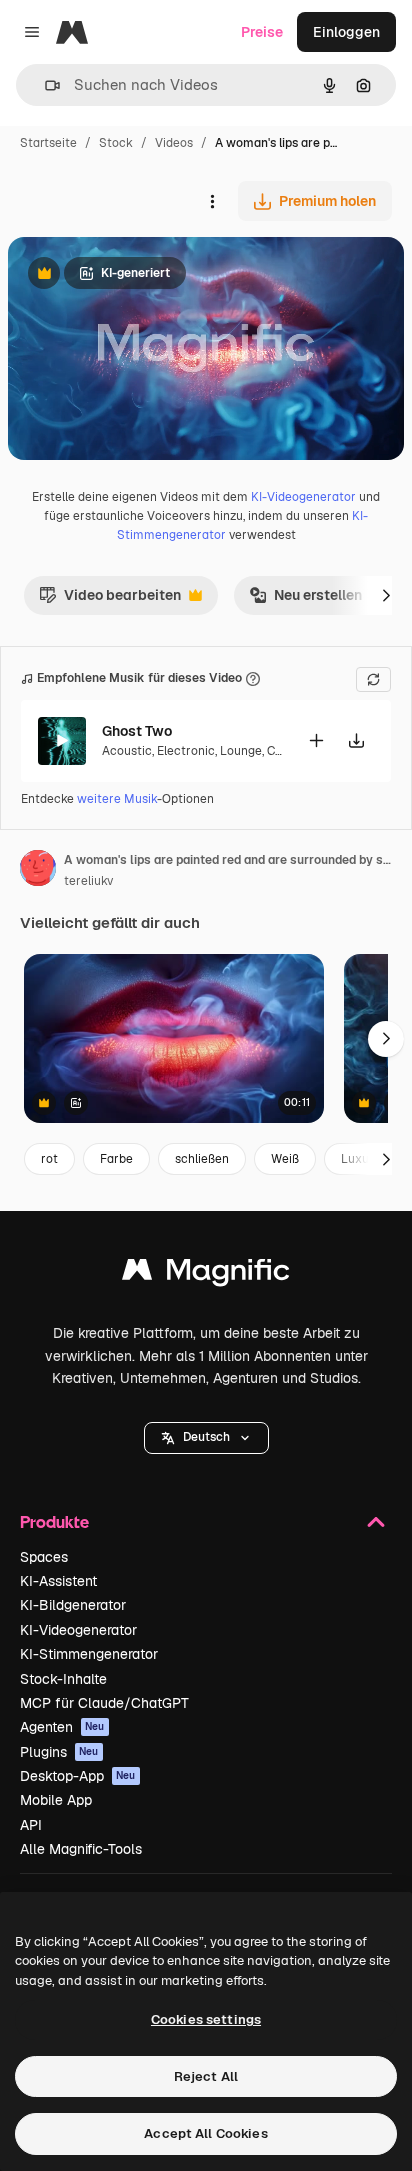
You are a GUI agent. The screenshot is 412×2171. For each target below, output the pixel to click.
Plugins (59, 1752)
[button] (206, 1438)
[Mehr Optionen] (212, 201)
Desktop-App (78, 1776)
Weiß (285, 1159)
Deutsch (206, 1437)
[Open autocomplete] (44, 85)
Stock (116, 143)
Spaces (44, 1557)
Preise (262, 32)
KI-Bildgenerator (73, 1605)
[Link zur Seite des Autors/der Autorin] (38, 871)
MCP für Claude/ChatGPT (104, 1703)
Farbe (116, 1159)
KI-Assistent (58, 1581)
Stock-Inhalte (63, 1679)
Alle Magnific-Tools (81, 1849)
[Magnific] (206, 1274)
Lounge (241, 751)
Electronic (186, 751)
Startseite (48, 143)
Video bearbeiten (110, 600)
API (31, 1825)
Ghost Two (137, 731)
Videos (174, 143)
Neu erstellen (305, 600)
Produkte (54, 1521)
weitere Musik (117, 799)
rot (49, 1159)
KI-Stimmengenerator (89, 1654)
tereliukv (88, 881)
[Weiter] (386, 595)
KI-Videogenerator (303, 497)
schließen (202, 1159)
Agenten (62, 1727)
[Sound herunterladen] (356, 740)
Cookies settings (206, 2019)
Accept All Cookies (205, 2133)
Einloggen (346, 32)
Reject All (206, 2076)
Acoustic (127, 751)
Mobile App (56, 1800)
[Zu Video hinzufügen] (316, 740)
